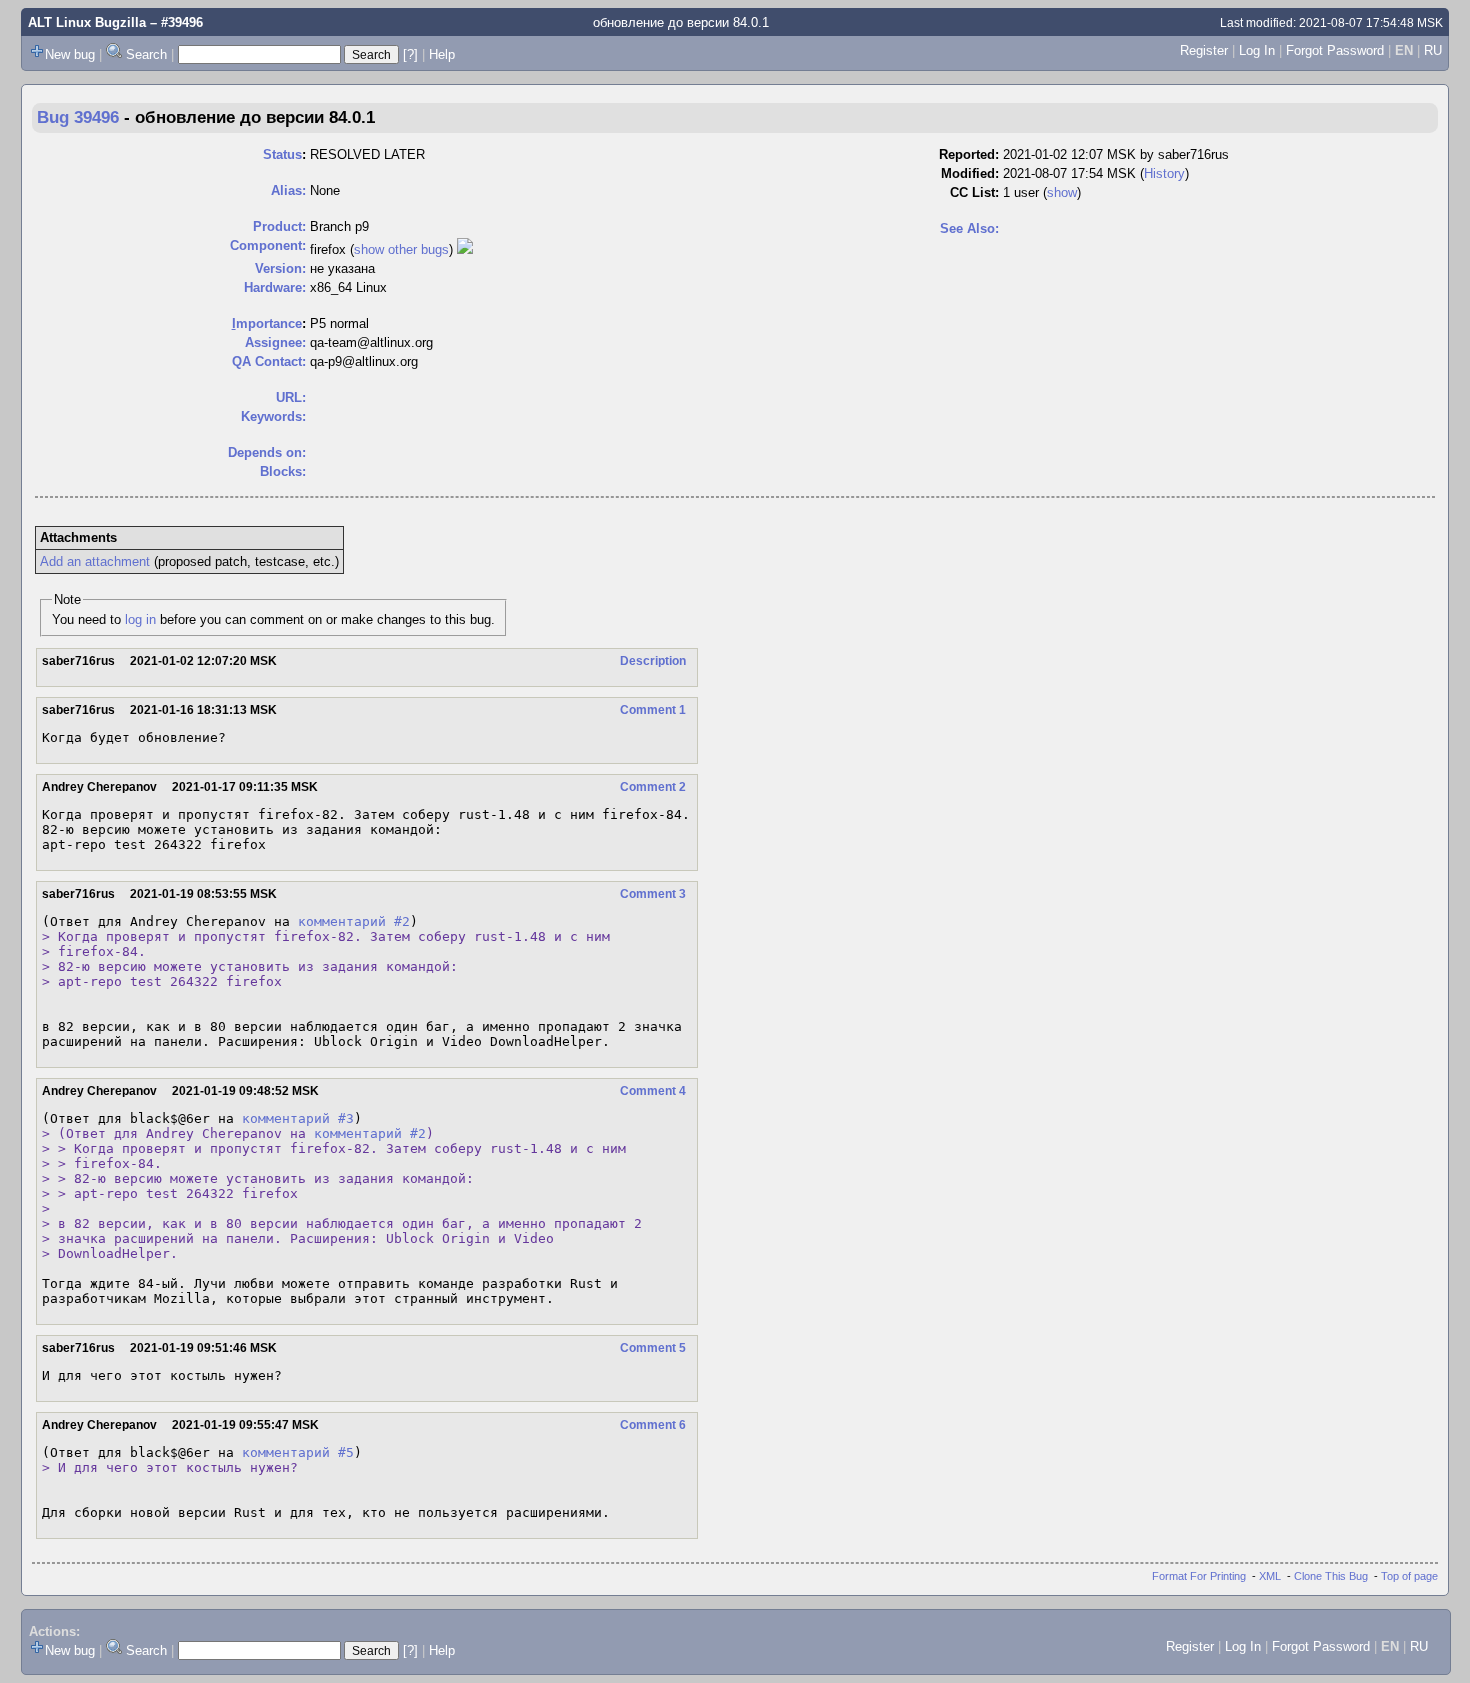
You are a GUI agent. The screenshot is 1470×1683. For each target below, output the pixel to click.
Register (1204, 50)
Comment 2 (653, 787)
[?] (410, 54)
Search (146, 54)
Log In (1257, 50)
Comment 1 (653, 710)
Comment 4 (653, 1091)
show (1062, 192)
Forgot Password (1335, 50)
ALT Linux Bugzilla (87, 22)
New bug (70, 54)
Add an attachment (95, 561)
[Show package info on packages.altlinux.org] (465, 249)
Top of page (1409, 1576)
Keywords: (273, 416)
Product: (279, 226)
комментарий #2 (354, 921)
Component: (268, 245)
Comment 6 (653, 1425)
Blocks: (283, 471)
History (1164, 173)
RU (1433, 50)
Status (282, 154)
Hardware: (275, 287)
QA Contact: (269, 361)
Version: (280, 268)
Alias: (288, 190)
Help (442, 54)
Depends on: (267, 452)
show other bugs (401, 249)
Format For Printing (1199, 1576)
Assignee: (275, 342)
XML (1270, 1576)
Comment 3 (653, 894)
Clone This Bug (1331, 1576)
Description (653, 661)
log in (140, 619)
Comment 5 (653, 1348)
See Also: (969, 228)
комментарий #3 (298, 1118)
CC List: (974, 192)
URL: (291, 397)
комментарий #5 (298, 1452)
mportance (267, 323)
